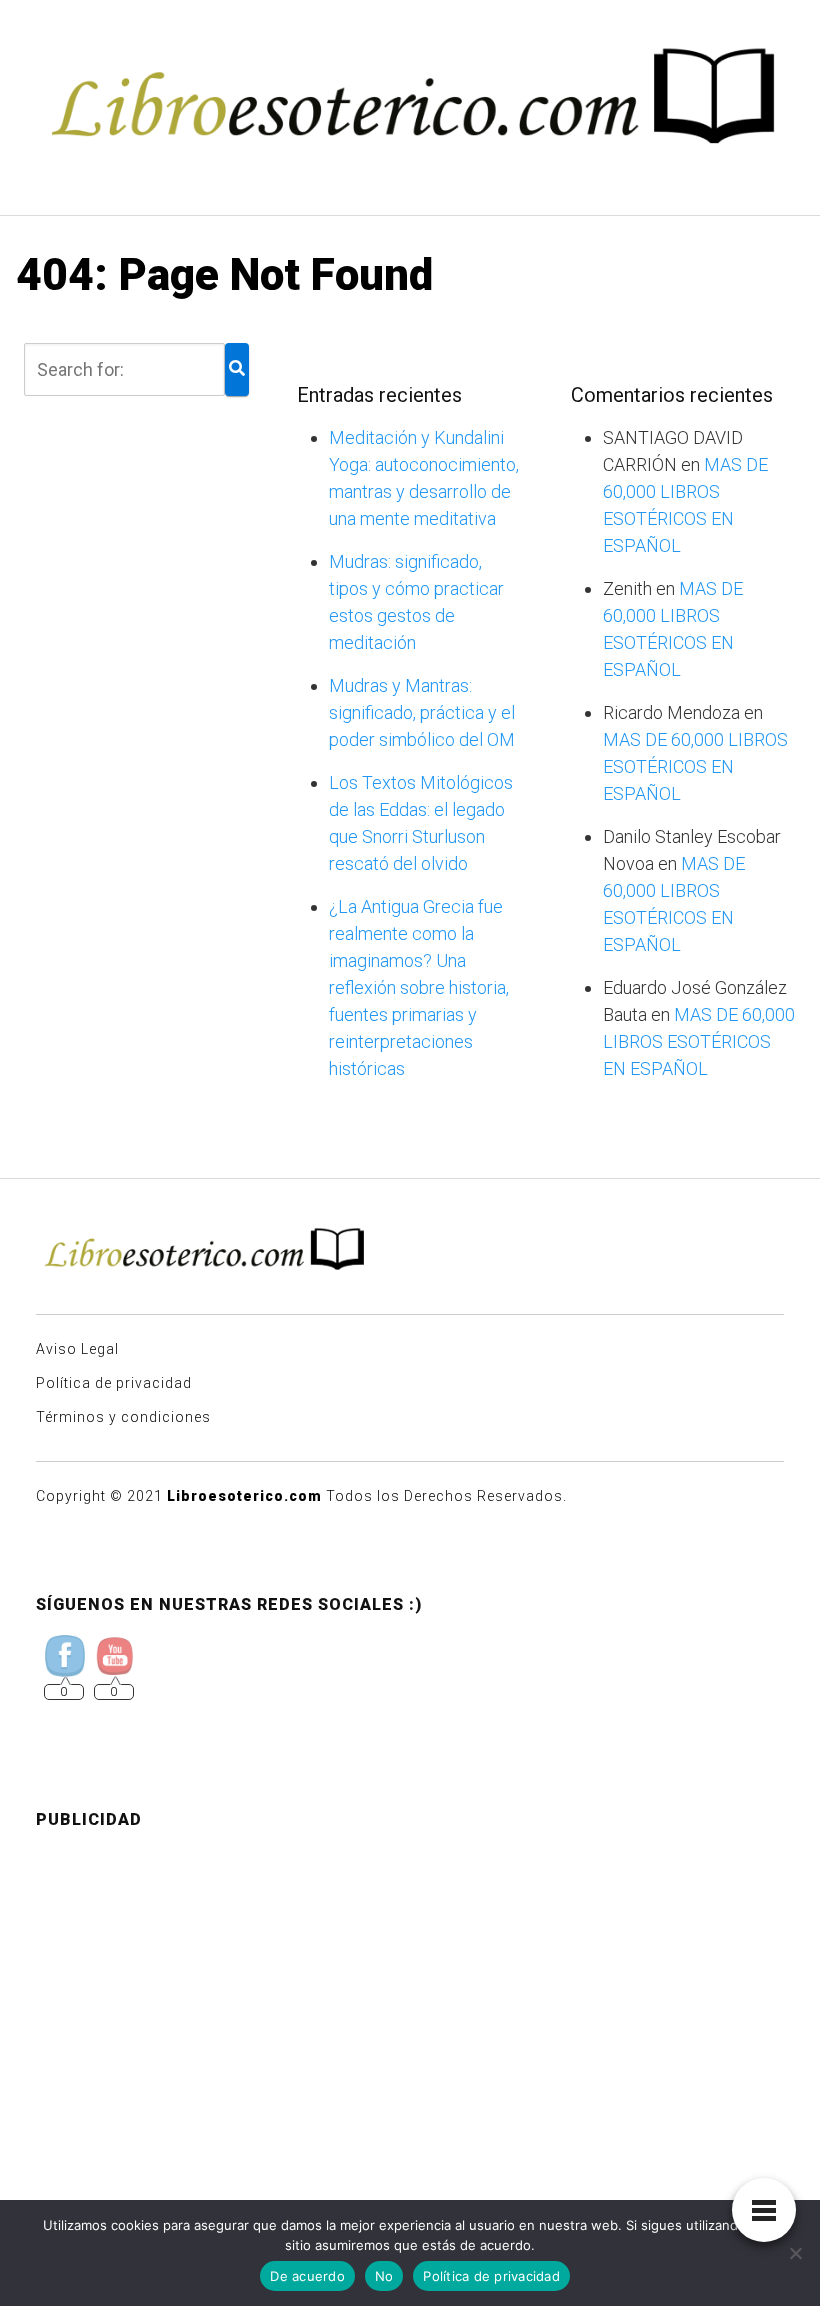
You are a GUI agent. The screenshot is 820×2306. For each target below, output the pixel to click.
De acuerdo (307, 2276)
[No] (795, 2253)
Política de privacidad (114, 1383)
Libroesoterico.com (244, 1496)
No (384, 2276)
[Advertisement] (410, 1986)
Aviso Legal (77, 1349)
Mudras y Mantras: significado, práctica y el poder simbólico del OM (422, 712)
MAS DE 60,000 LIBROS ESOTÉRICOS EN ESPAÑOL (695, 766)
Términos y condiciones (123, 1417)
